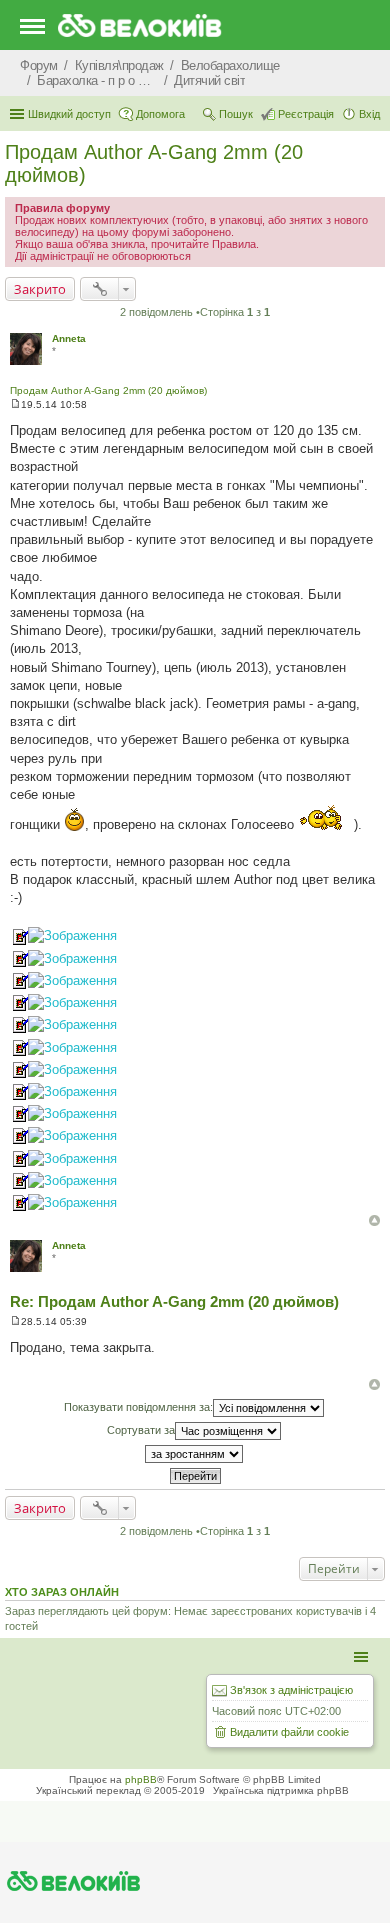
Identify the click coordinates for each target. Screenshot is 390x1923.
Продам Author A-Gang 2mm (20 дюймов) (108, 390)
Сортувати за (141, 1430)
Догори (374, 1220)
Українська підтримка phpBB (281, 1790)
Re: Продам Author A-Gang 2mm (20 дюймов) (174, 1301)
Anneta (69, 338)
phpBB (141, 1779)
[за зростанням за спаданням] (195, 1454)
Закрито (40, 289)
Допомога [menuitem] (160, 114)
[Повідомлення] (15, 404)
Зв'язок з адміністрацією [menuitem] (291, 1690)
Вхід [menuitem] (369, 114)
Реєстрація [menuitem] (306, 114)
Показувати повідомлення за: (138, 1407)
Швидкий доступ (69, 114)
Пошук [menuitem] (236, 114)
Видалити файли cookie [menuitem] (289, 1732)
